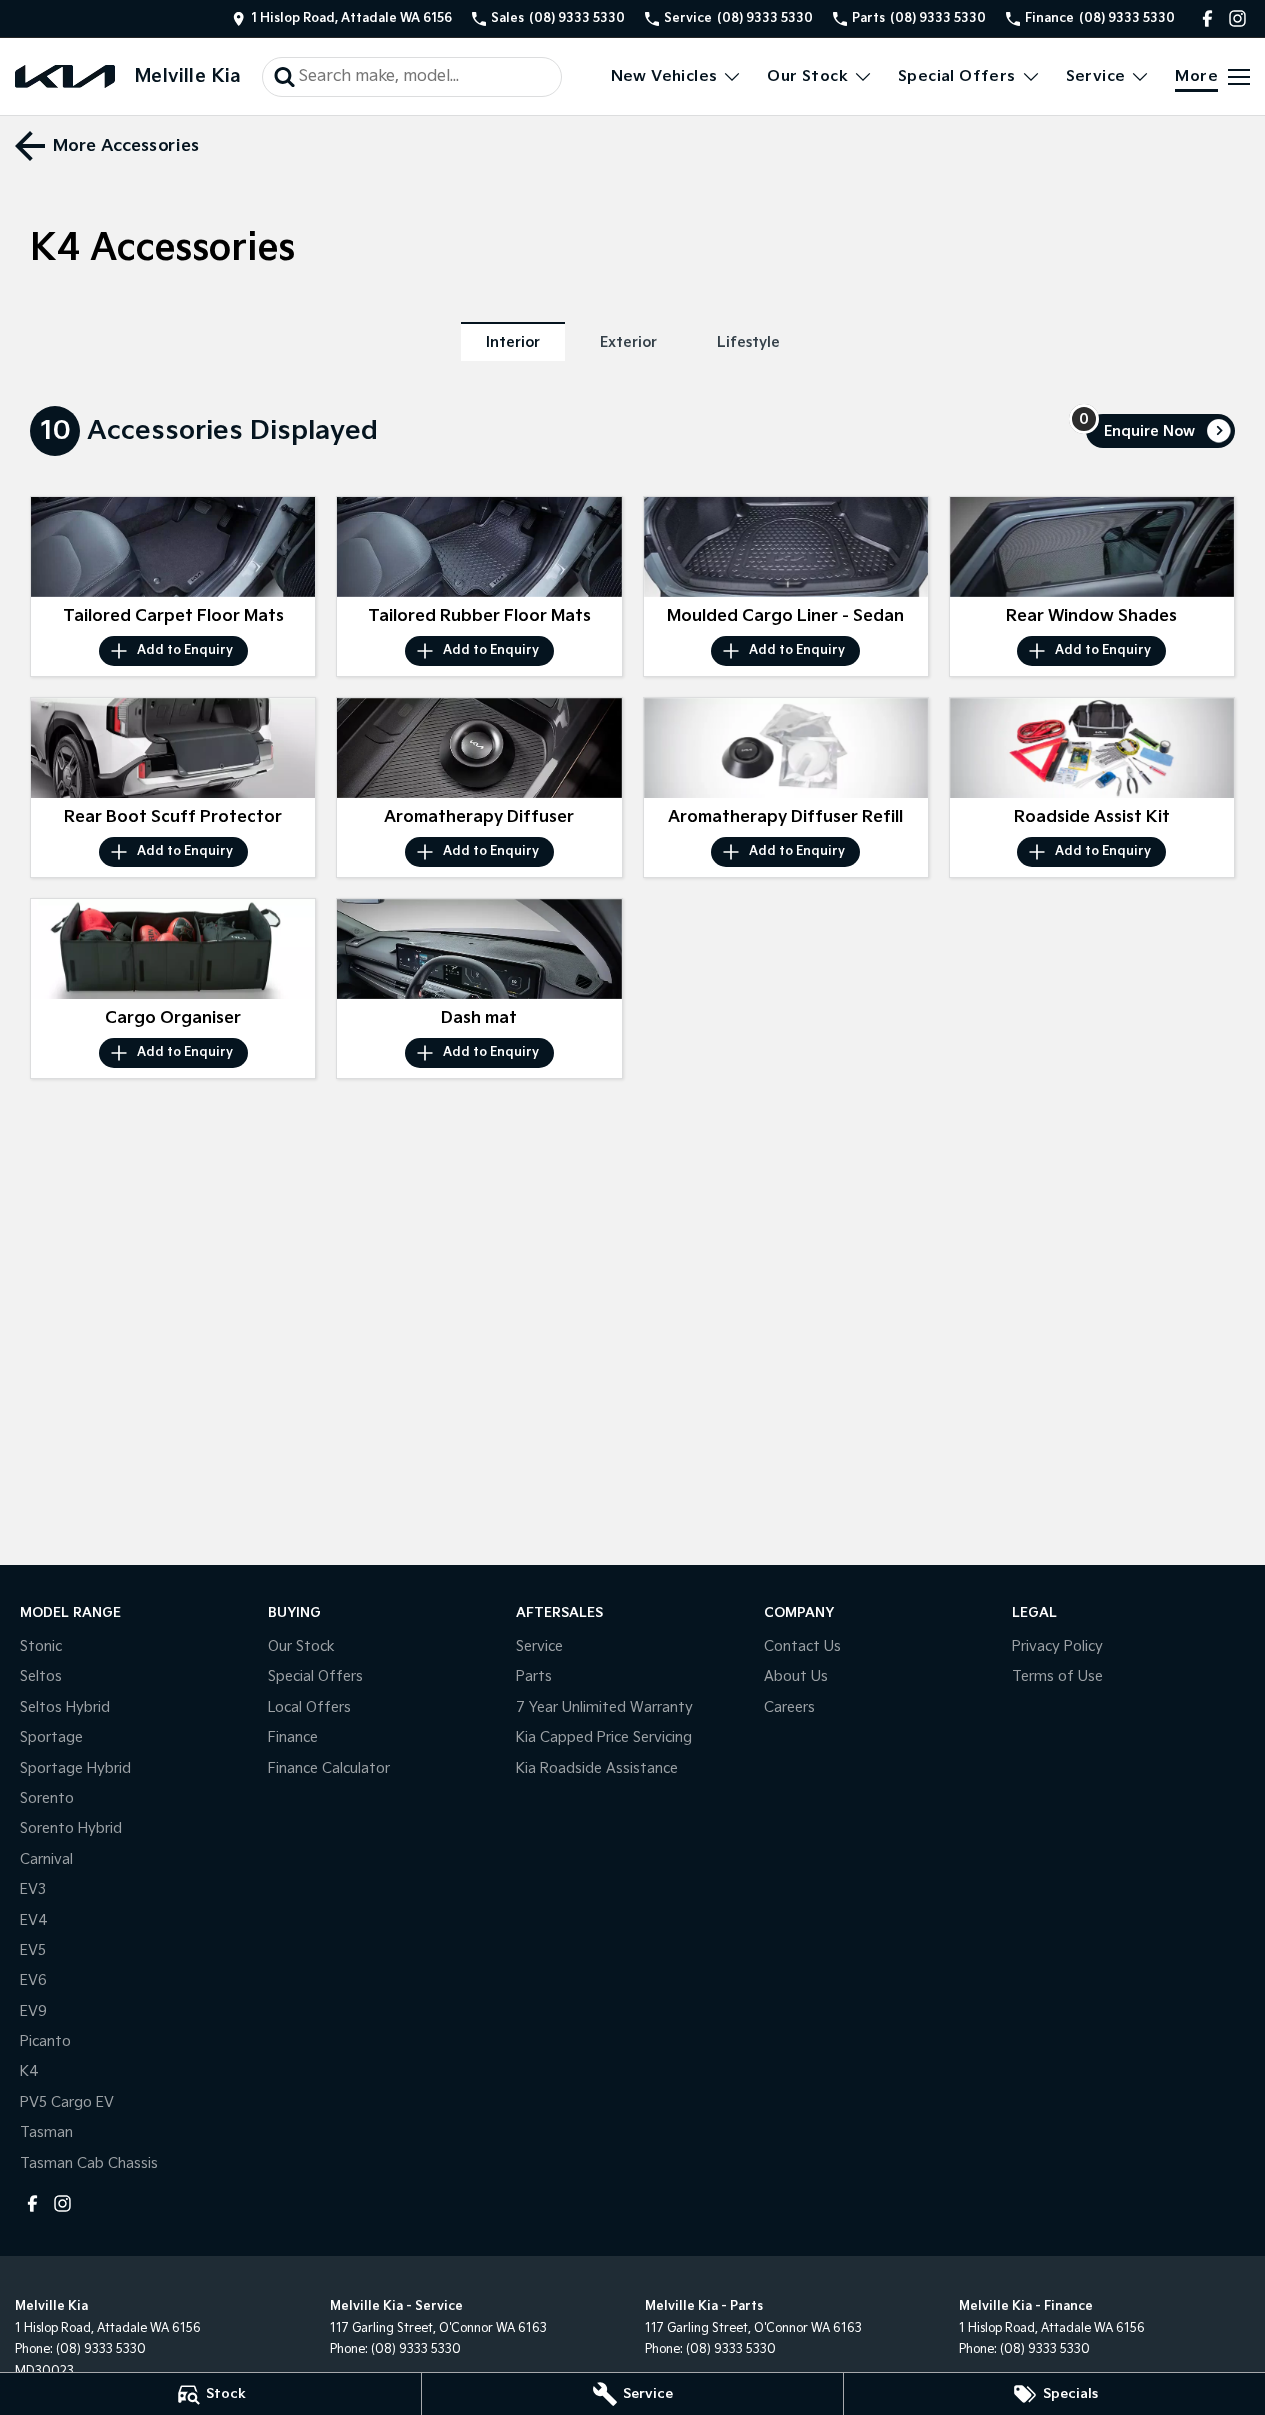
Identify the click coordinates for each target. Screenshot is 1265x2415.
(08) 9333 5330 (101, 2349)
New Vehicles (664, 76)
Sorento (47, 1798)
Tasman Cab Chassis (89, 2163)
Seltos (41, 1676)
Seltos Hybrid (65, 1707)
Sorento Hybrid (71, 1828)
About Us (796, 1676)
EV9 (33, 2011)
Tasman (46, 2132)
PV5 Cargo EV (67, 2102)
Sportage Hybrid (75, 1768)
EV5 (33, 1950)
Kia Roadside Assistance (597, 1768)
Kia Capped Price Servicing (604, 1737)
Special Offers (957, 76)
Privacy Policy (1057, 1646)
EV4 (34, 1920)
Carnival (46, 1859)
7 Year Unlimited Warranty (604, 1707)
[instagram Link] (1237, 18)
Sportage (51, 1737)
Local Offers (309, 1707)
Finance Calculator (329, 1768)
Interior (513, 342)
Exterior (628, 342)
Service (1096, 76)
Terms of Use (1057, 1676)
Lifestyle (748, 342)
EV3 (33, 1889)
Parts (534, 1676)
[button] (173, 547)
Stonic (41, 1646)
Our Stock (807, 76)
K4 (29, 2071)
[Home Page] (65, 76)
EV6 (33, 1980)
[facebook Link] (1207, 18)
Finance (293, 1737)
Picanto (45, 2041)
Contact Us (802, 1646)
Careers (789, 1707)
